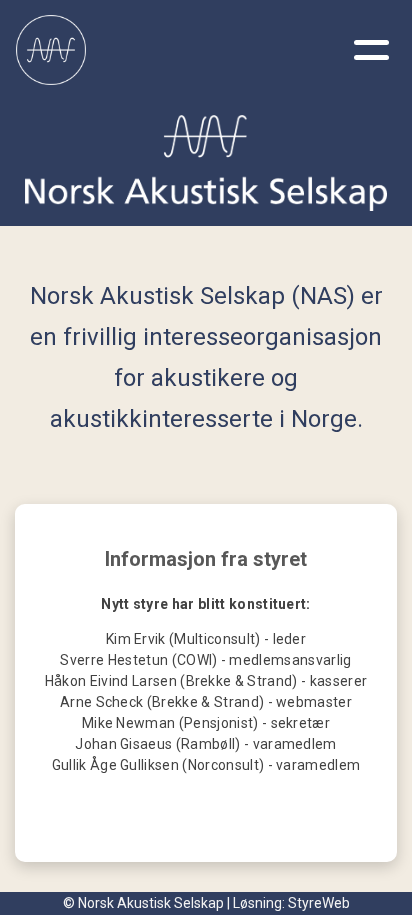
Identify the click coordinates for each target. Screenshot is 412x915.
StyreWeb (319, 903)
